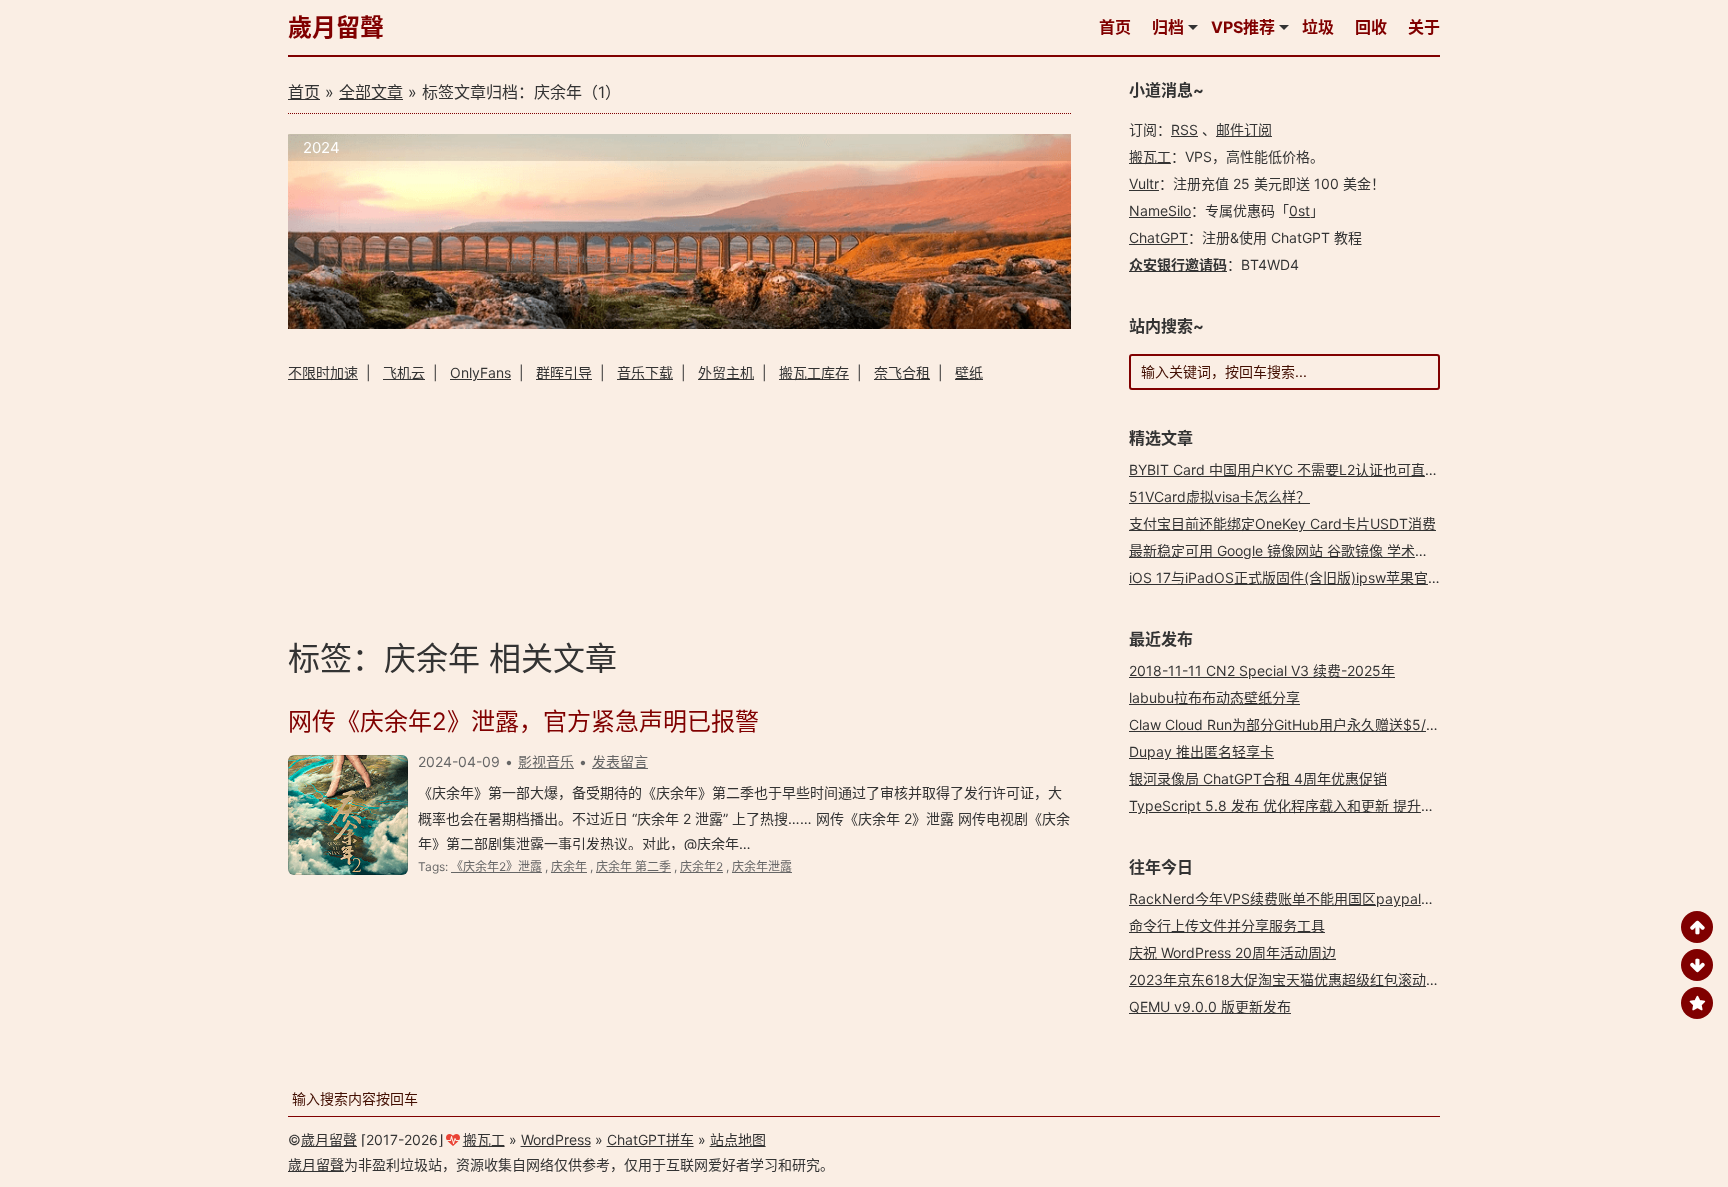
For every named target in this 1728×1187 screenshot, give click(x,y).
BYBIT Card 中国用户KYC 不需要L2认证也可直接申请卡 (1305, 469)
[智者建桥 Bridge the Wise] (679, 323)
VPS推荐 (1243, 27)
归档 (1168, 27)
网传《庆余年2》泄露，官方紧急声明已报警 (523, 721)
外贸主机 (726, 372)
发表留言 (620, 761)
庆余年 (569, 866)
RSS (1184, 129)
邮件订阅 (1244, 129)
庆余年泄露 (762, 866)
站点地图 (738, 1139)
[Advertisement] (679, 507)
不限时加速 (323, 372)
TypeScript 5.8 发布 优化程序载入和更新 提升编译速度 (1303, 805)
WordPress (556, 1139)
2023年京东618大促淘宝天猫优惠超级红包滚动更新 (1291, 979)
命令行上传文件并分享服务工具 (1227, 925)
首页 (1115, 27)
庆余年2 (701, 866)
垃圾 (1318, 27)
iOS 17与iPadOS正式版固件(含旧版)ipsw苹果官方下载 (1299, 577)
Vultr (1144, 183)
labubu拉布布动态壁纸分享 (1214, 697)
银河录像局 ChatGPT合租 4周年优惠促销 (1258, 778)
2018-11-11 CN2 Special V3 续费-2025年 (1262, 670)
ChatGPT (1158, 237)
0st (1299, 210)
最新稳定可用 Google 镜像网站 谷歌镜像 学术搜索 (1286, 550)
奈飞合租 (902, 372)
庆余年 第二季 (633, 866)
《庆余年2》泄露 (496, 866)
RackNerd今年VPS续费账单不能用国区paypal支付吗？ (1303, 898)
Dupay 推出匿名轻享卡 (1201, 751)
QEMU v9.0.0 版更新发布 (1210, 1006)
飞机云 (404, 372)
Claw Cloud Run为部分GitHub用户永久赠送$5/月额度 (1298, 724)
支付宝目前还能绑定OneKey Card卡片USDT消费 (1282, 523)
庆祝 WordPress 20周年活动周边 (1232, 952)
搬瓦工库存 (814, 372)
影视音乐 (546, 761)
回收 (1371, 27)
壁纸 (969, 372)
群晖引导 (564, 372)
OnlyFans (480, 372)
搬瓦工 (1150, 156)
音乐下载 (645, 372)
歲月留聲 (336, 27)
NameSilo (1160, 210)
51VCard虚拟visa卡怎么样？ (1219, 496)
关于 (1424, 27)
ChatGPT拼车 (650, 1139)
